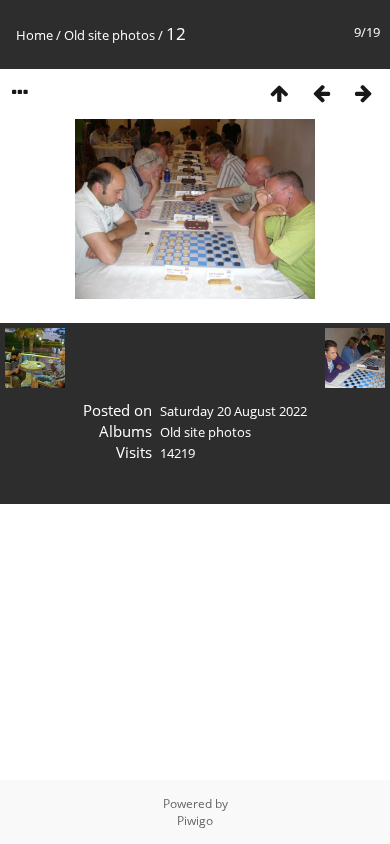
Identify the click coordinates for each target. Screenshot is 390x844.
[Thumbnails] (279, 92)
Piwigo (195, 820)
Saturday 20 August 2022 (233, 411)
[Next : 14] (363, 92)
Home (34, 35)
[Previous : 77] (321, 92)
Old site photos (109, 35)
